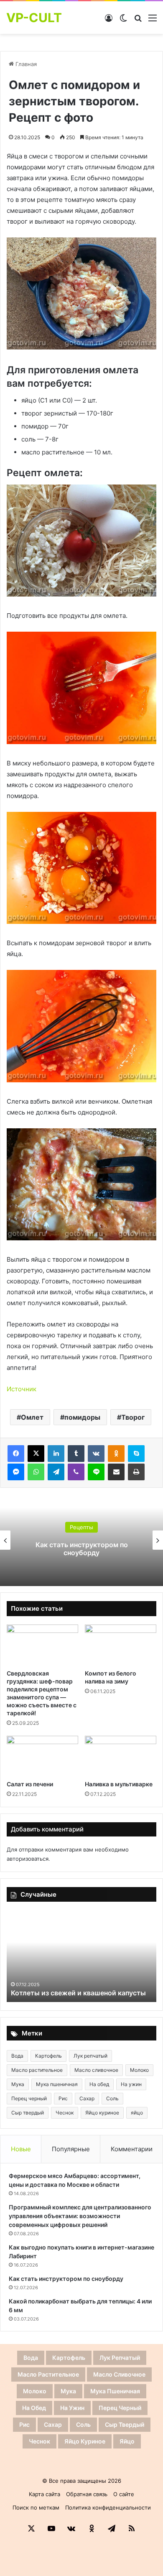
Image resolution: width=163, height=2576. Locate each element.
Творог (133, 1417)
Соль (112, 2098)
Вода (17, 2056)
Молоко (139, 2070)
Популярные (71, 2149)
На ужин (131, 2084)
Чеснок (65, 2113)
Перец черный (29, 2098)
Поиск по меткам (36, 2507)
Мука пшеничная (57, 2084)
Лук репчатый (90, 2056)
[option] (81, 1540)
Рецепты (81, 1527)
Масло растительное (37, 2070)
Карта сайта (45, 2494)
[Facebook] (16, 1454)
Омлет (32, 1417)
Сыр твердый (28, 2113)
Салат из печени (30, 1784)
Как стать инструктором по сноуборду (82, 1549)
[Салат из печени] (42, 1756)
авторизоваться (28, 1859)
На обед (99, 2084)
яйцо (137, 2113)
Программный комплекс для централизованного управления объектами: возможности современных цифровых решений (80, 2216)
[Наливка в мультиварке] (121, 1756)
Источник (22, 1389)
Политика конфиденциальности (108, 2507)
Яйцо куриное (102, 2113)
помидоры (82, 1417)
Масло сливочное (96, 2070)
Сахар (87, 2098)
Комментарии (132, 2149)
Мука (18, 2084)
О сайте (124, 2494)
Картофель (48, 2056)
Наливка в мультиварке (119, 1784)
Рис (63, 2098)
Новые (21, 2149)
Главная (25, 64)
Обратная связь (87, 2494)
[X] (36, 1454)
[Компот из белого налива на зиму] (121, 1645)
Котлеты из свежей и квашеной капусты (78, 1993)
